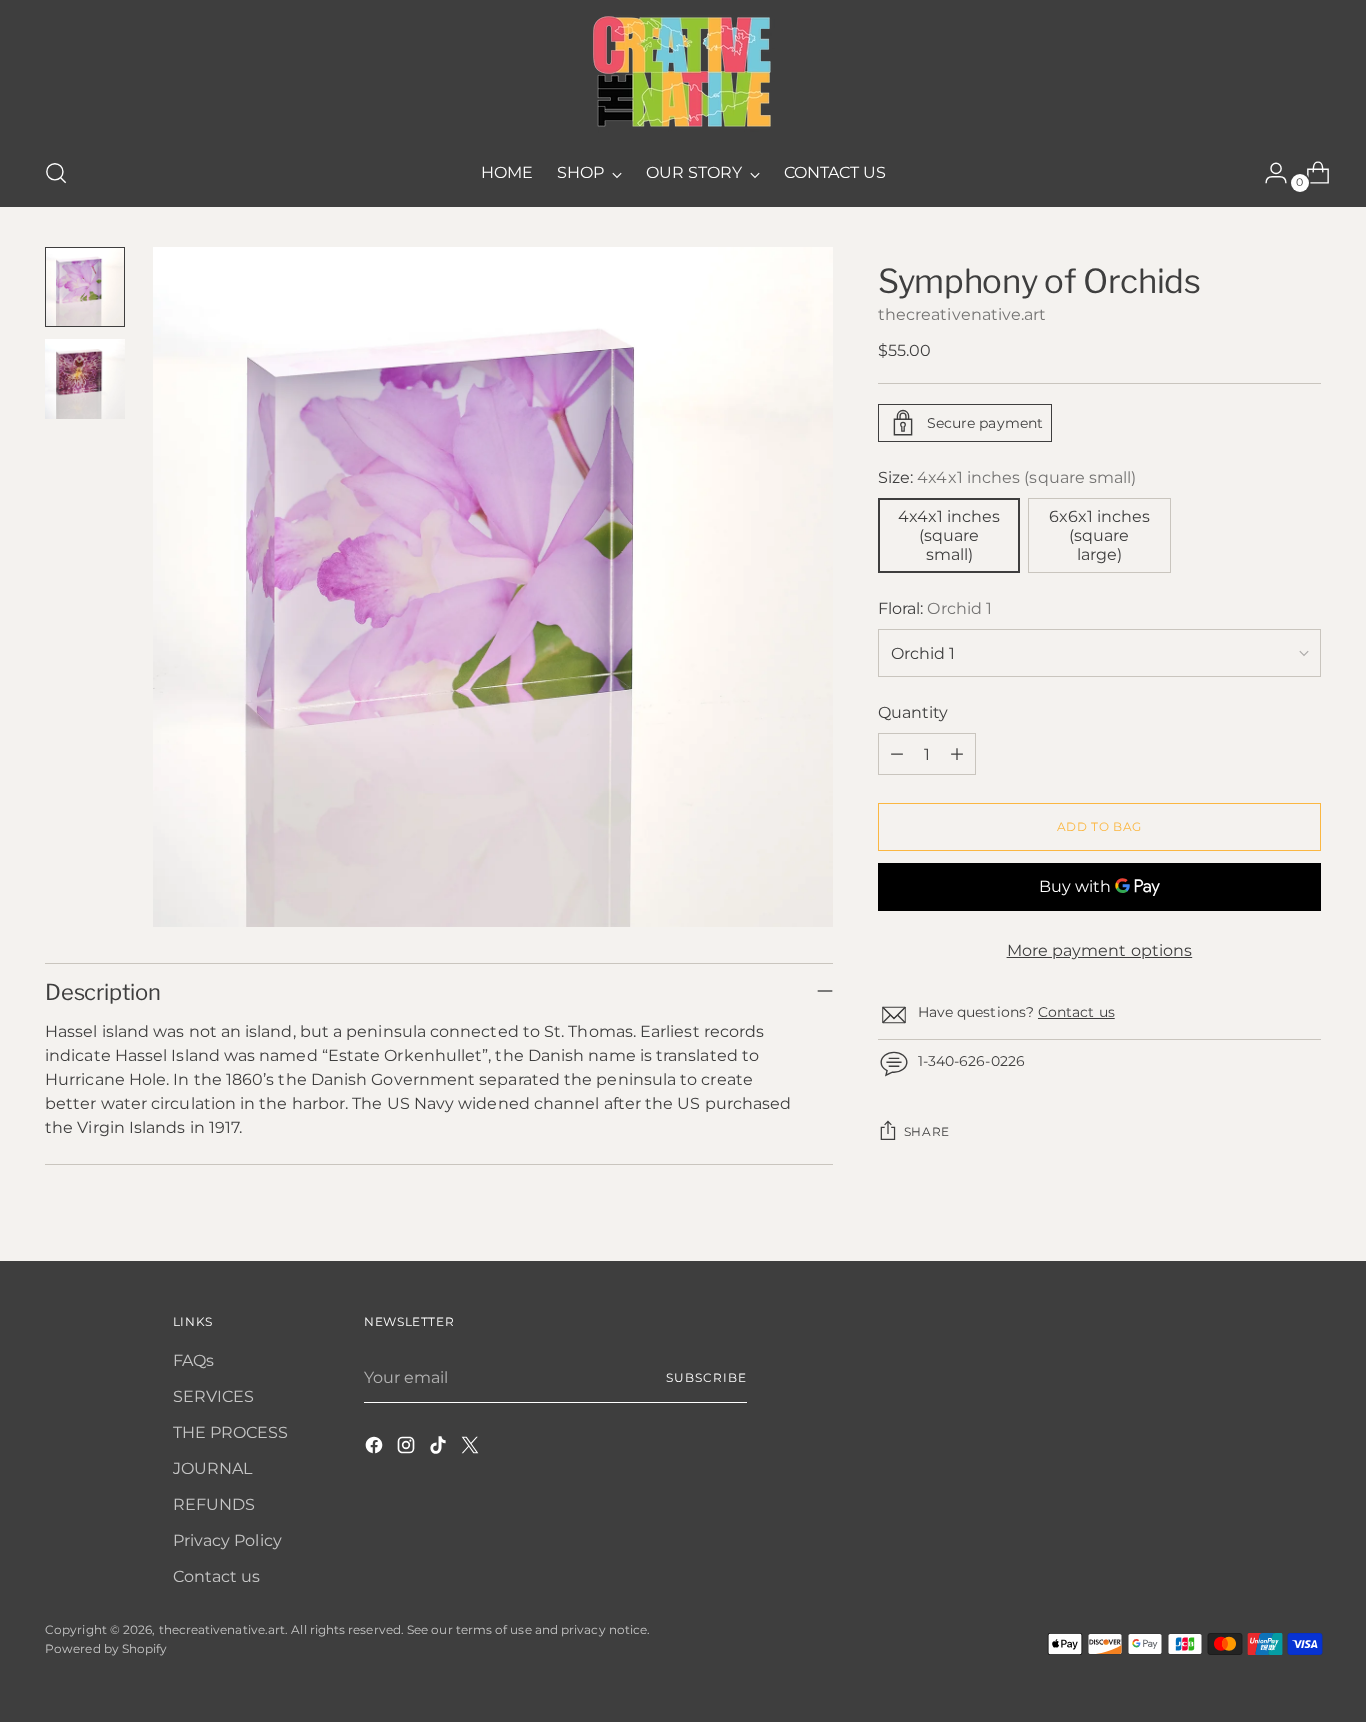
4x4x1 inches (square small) (949, 535)
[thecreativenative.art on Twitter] (472, 1448)
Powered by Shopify (106, 1648)
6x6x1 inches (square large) (1099, 535)
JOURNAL (213, 1468)
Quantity (913, 712)
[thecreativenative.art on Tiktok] (440, 1448)
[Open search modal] (56, 173)
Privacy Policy (227, 1540)
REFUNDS (214, 1504)
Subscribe (706, 1377)
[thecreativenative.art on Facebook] (376, 1448)
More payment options (1100, 950)
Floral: (935, 608)
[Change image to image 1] (85, 287)
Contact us (1076, 1012)
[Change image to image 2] (85, 379)
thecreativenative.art (962, 314)
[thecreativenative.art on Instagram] (408, 1448)
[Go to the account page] (1268, 173)
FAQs (193, 1360)
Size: (1007, 477)
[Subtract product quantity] (897, 754)
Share (927, 1131)
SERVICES (214, 1396)
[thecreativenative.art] (683, 71)
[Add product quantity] (957, 754)
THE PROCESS (231, 1432)
